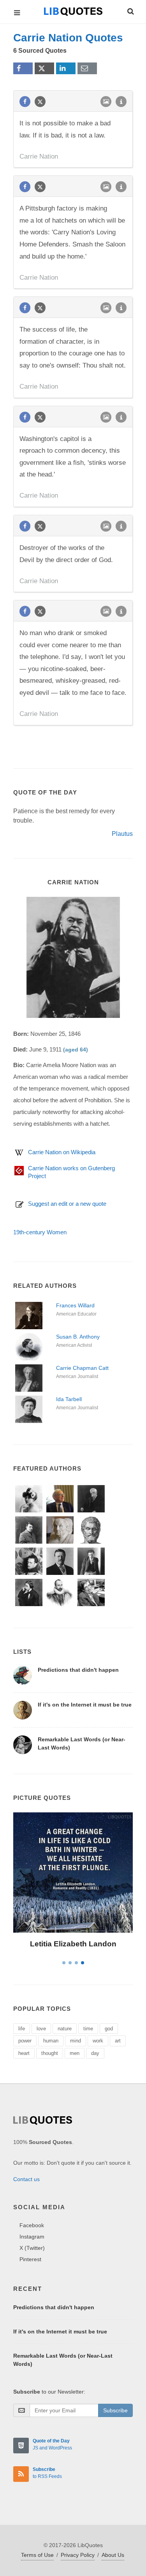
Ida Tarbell (69, 1399)
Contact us (26, 2179)
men (75, 2053)
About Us (113, 2555)
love (41, 2029)
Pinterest (30, 2259)
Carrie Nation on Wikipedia (62, 1152)
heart (24, 2053)
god (109, 2029)
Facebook (32, 2225)
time (88, 2029)
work (98, 2041)
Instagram (32, 2237)
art (118, 2041)
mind (76, 2041)
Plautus (122, 834)
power (25, 2041)
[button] (130, 10)
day (95, 2053)
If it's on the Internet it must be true (85, 1705)
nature (65, 2029)
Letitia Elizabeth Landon (73, 1944)
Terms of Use (37, 2555)
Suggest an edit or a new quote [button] (67, 1204)
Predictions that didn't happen (78, 1670)
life (22, 2029)
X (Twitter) (32, 2248)
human (51, 2041)
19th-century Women (40, 1232)
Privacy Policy (78, 2555)
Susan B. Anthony (78, 1337)
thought (50, 2053)
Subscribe (115, 2410)
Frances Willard (75, 1305)
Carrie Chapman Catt (82, 1368)
